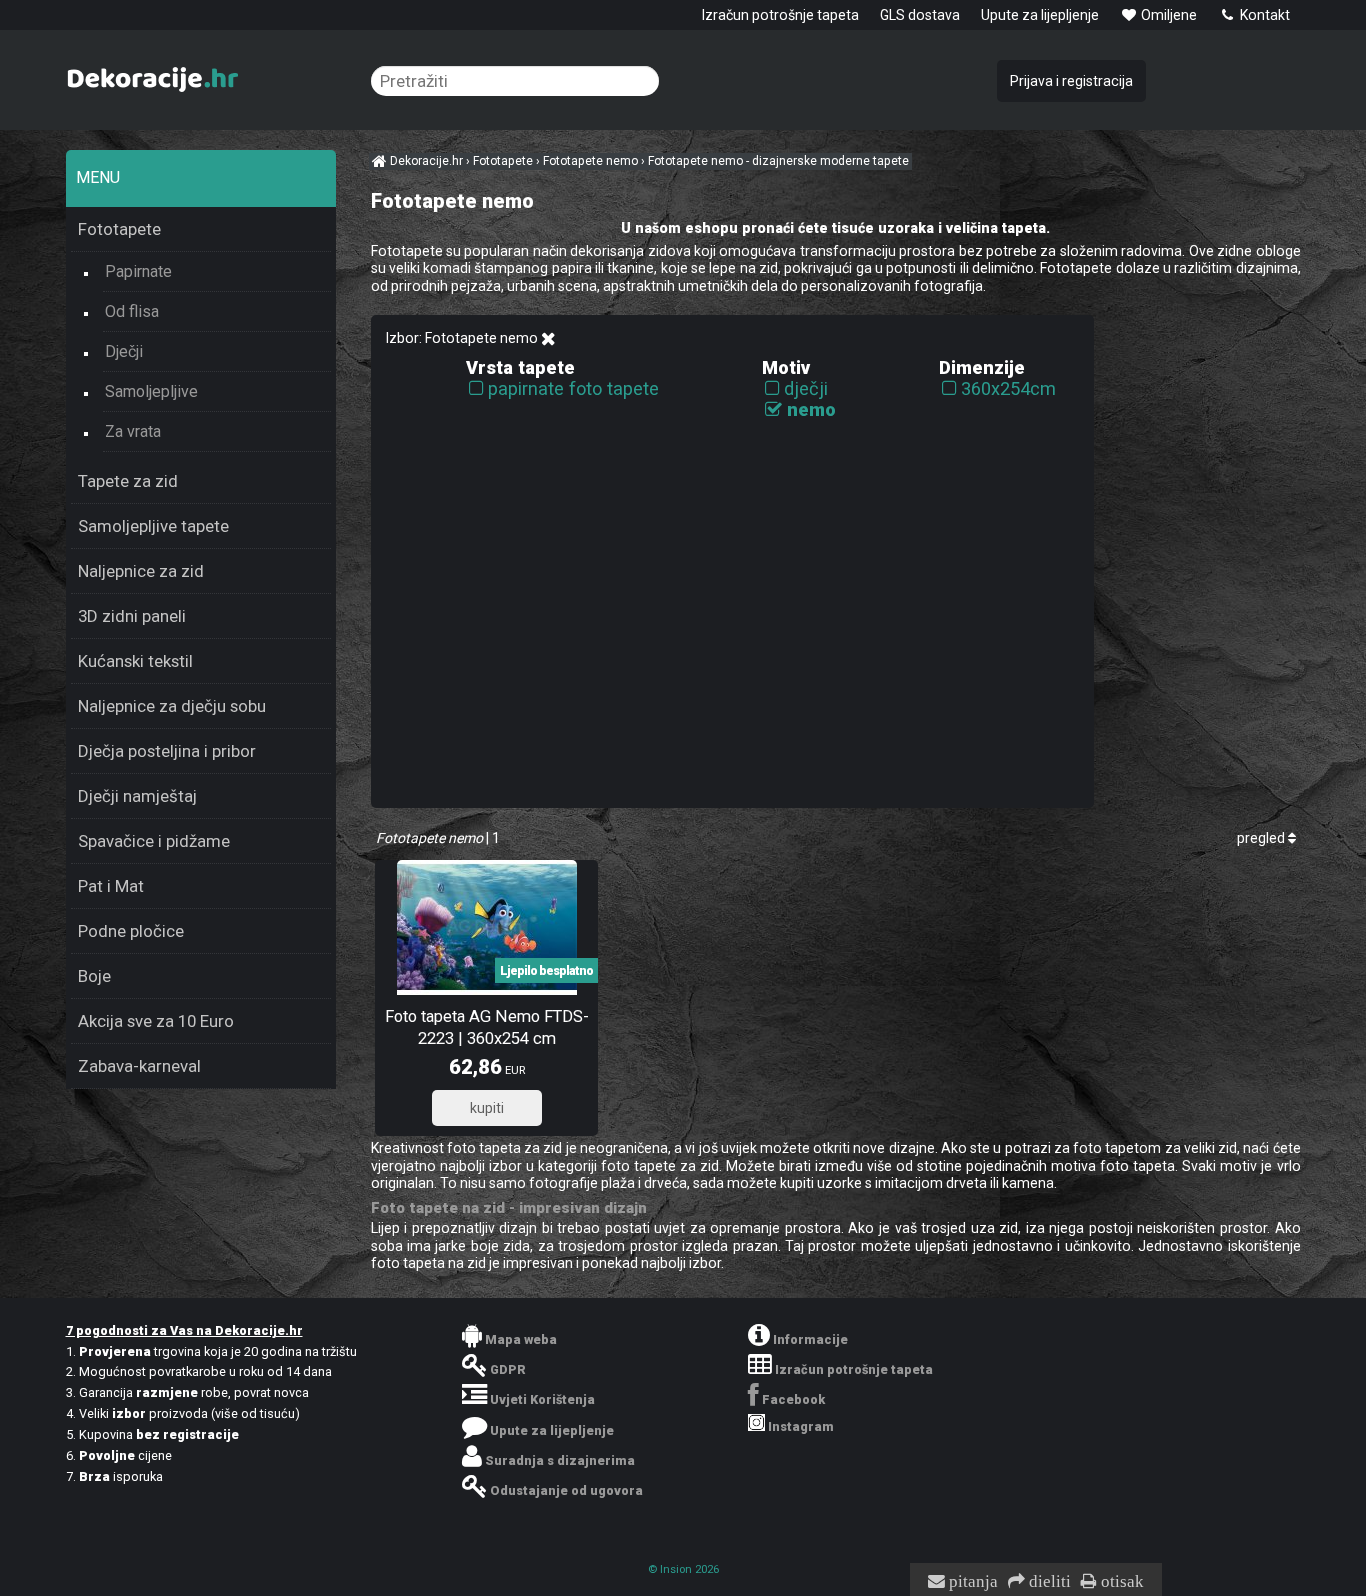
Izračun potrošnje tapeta (780, 15)
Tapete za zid (128, 481)
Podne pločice (131, 931)
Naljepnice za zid (141, 571)
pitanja (971, 1582)
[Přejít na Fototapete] (548, 339)
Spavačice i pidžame (154, 841)
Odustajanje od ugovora (566, 1490)
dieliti (1048, 1582)
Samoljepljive (151, 391)
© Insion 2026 (683, 1569)
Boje (94, 976)
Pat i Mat (111, 886)
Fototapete (119, 229)
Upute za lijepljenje (1040, 15)
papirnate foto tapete (573, 388)
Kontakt (1263, 15)
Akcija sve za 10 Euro (156, 1021)
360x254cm (1008, 388)
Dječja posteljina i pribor (167, 751)
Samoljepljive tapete (153, 526)
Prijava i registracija (1071, 81)
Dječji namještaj (137, 796)
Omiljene (1167, 15)
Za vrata (133, 431)
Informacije (810, 1339)
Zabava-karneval (139, 1066)
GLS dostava (920, 15)
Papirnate (138, 271)
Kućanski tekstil (135, 661)
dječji (806, 388)
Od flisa (132, 311)
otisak (1120, 1582)
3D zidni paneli (132, 616)
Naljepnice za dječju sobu (172, 706)
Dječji (124, 351)
